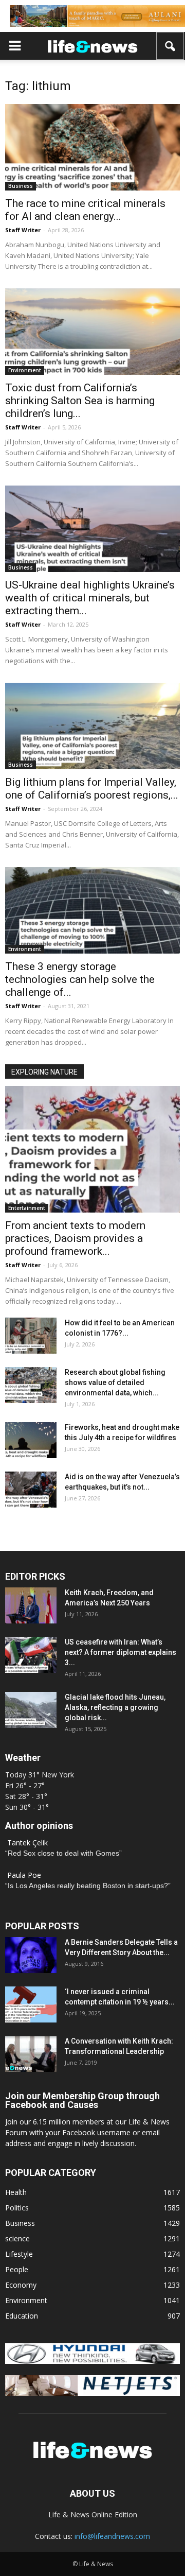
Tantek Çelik (27, 1843)
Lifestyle (19, 2254)
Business (21, 186)
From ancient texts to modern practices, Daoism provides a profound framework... (75, 1238)
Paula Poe (24, 1875)
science (17, 2238)
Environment (25, 370)
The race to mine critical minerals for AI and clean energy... (85, 210)
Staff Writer (23, 230)
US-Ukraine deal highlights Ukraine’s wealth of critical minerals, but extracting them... (90, 598)
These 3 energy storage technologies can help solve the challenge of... (80, 979)
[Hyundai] (92, 2361)
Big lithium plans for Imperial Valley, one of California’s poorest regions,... (92, 789)
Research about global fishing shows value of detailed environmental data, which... (115, 1382)
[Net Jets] (92, 2393)
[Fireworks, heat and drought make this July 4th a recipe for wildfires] (31, 1440)
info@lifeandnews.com (112, 2536)
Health (16, 2192)
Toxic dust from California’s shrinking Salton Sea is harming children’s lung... (80, 401)
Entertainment (27, 1208)
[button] (171, 46)
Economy (21, 2285)
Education (22, 2316)
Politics (17, 2208)
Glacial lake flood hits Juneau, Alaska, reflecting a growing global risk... (115, 1707)
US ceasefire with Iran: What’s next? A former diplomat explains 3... (121, 1652)
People (17, 2269)
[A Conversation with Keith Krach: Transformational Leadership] (31, 2054)
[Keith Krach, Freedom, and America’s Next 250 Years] (31, 1605)
